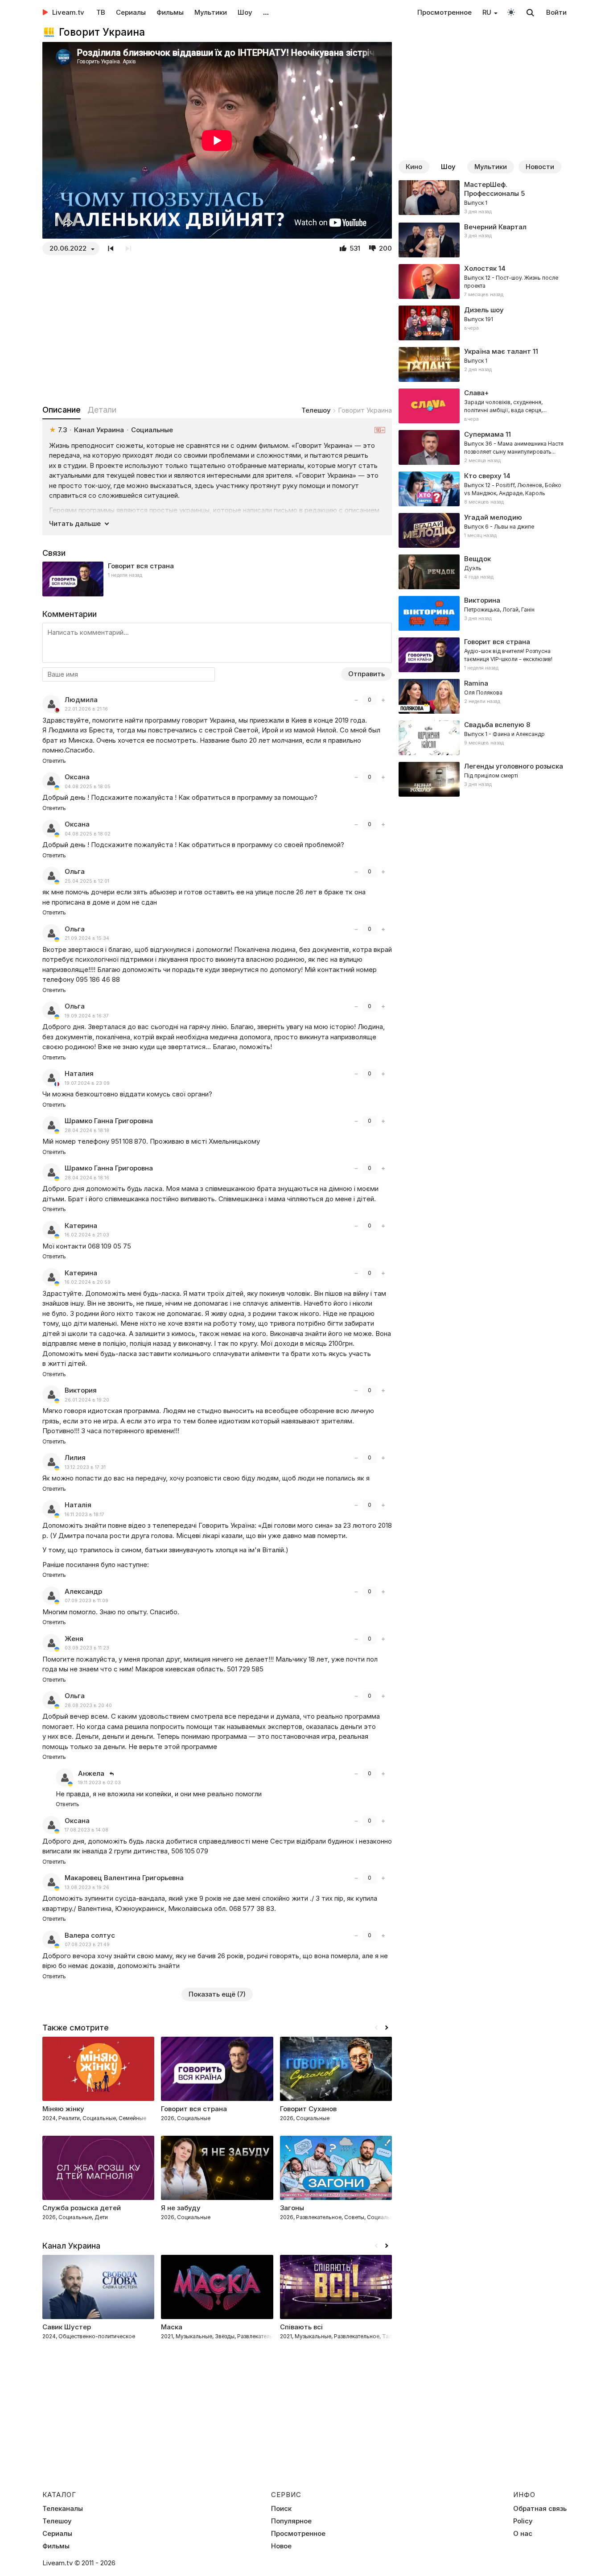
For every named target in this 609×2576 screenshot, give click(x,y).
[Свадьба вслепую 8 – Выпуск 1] (483, 738)
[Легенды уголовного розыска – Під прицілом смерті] (483, 779)
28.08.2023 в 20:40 (88, 1706)
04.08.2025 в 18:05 (88, 787)
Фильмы (170, 12)
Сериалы (131, 12)
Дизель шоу (484, 310)
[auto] (511, 12)
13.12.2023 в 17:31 (85, 1467)
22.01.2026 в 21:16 (86, 709)
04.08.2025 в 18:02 (88, 834)
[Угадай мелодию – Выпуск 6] (483, 530)
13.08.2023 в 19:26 (87, 1888)
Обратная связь (540, 2509)
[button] (387, 2028)
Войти (556, 12)
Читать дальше (75, 523)
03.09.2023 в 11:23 (87, 1648)
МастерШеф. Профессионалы (492, 189)
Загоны (292, 2208)
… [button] (266, 12)
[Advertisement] (217, 330)
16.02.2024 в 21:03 (87, 1235)
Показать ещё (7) (217, 1994)
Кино (414, 167)
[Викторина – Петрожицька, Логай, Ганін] (483, 613)
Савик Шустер (67, 2327)
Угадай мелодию (493, 517)
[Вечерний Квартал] (483, 240)
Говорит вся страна (141, 566)
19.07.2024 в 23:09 (87, 1083)
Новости (540, 167)
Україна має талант (498, 351)
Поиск (281, 2509)
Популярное (291, 2521)
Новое (281, 2546)
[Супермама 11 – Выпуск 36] (483, 447)
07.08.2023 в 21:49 (87, 1945)
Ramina (476, 683)
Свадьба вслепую (494, 725)
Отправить (366, 674)
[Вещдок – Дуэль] (483, 572)
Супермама (484, 434)
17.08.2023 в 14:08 (86, 1830)
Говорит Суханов (308, 2109)
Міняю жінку (63, 2109)
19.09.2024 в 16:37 (87, 1016)
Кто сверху (483, 476)
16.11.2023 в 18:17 (84, 1515)
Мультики (211, 12)
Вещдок (477, 559)
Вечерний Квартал (495, 227)
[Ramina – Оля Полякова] (483, 696)
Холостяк (480, 268)
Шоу (245, 12)
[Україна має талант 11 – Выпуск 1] (483, 364)
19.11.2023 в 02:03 (99, 1783)
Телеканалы (63, 2509)
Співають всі (301, 2327)
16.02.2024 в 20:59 (88, 1282)
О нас (523, 2534)
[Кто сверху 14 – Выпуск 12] (483, 489)
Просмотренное (444, 12)
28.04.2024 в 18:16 (87, 1178)
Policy (523, 2521)
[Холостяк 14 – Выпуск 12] (483, 281)
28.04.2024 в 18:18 (87, 1131)
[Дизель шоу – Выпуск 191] (483, 323)
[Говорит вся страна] (217, 579)
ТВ (101, 12)
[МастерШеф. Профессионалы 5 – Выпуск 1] (483, 198)
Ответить (54, 761)
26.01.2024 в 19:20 (87, 1400)
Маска (172, 2327)
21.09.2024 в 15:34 (87, 938)
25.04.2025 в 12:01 (87, 881)
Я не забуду (181, 2208)
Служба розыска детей (82, 2208)
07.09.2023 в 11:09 (86, 1601)
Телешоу (316, 410)
